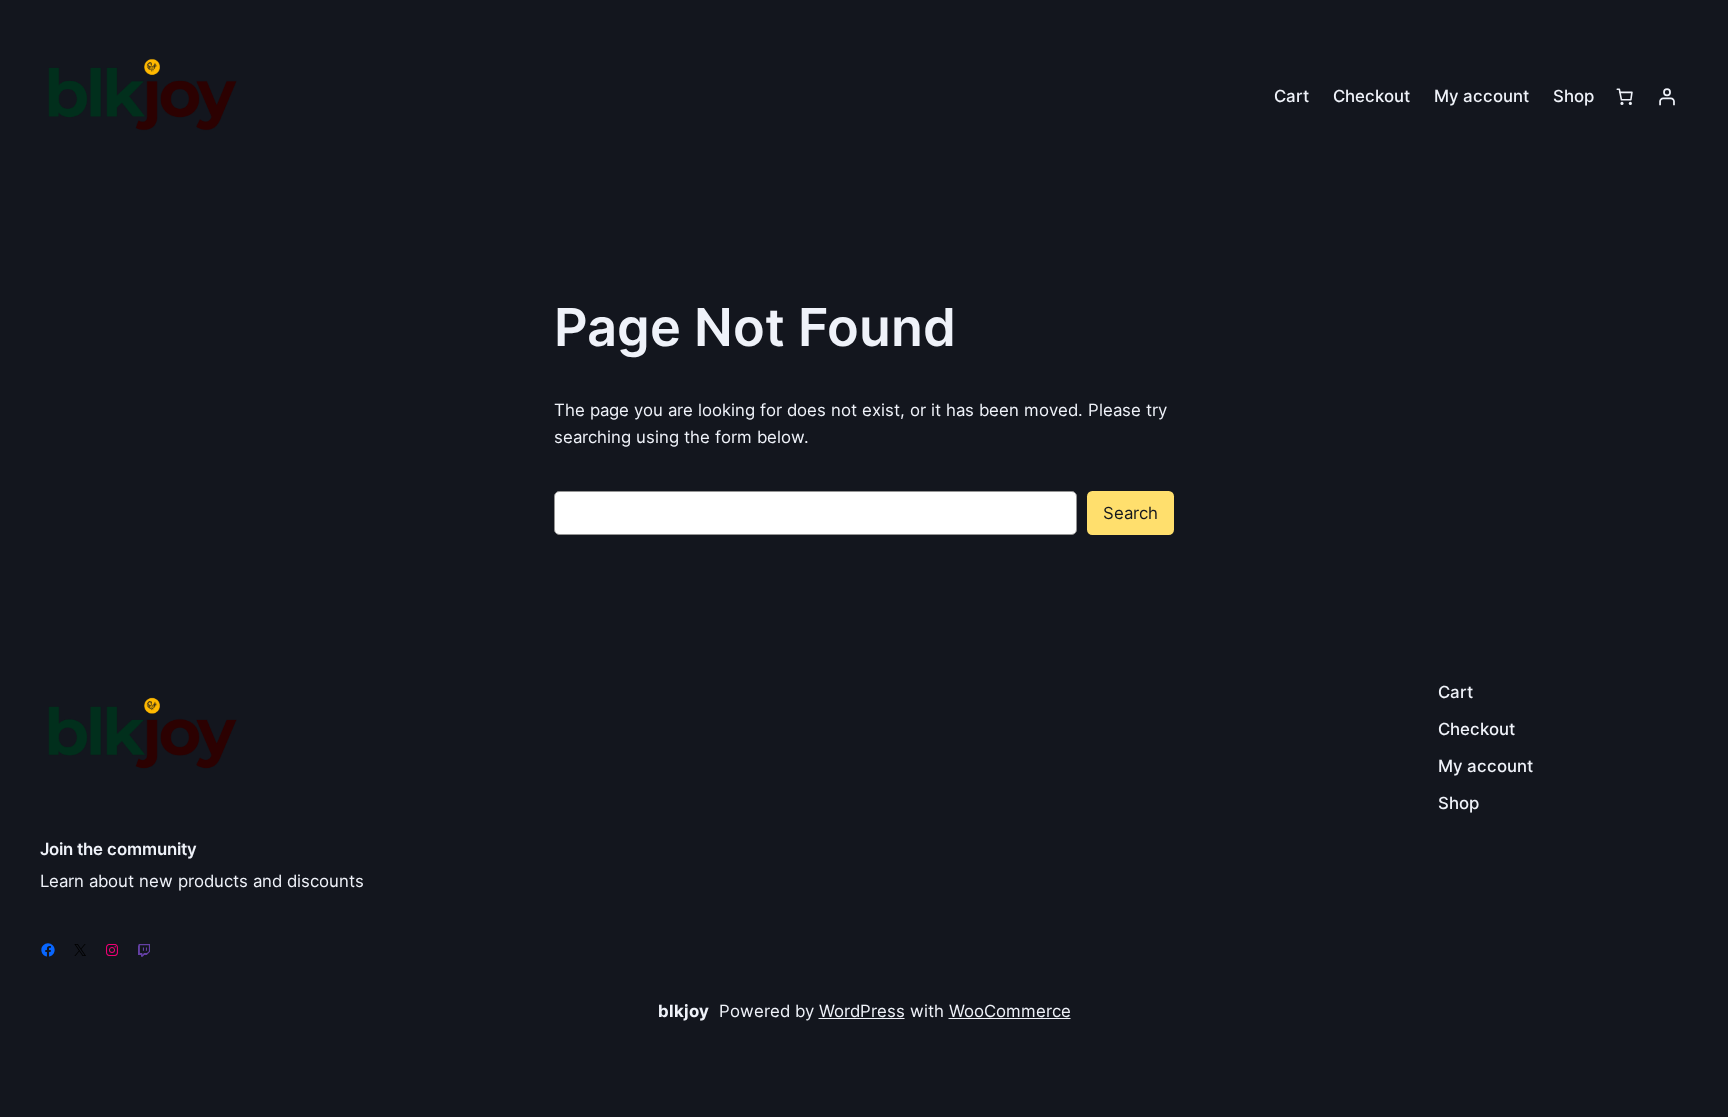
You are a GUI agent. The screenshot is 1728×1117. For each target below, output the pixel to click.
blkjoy (683, 1011)
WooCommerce (1010, 1011)
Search (1130, 513)
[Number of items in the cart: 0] (1625, 96)
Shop (1573, 96)
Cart (1291, 96)
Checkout (1371, 96)
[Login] (1667, 96)
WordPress (862, 1011)
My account (1481, 96)
